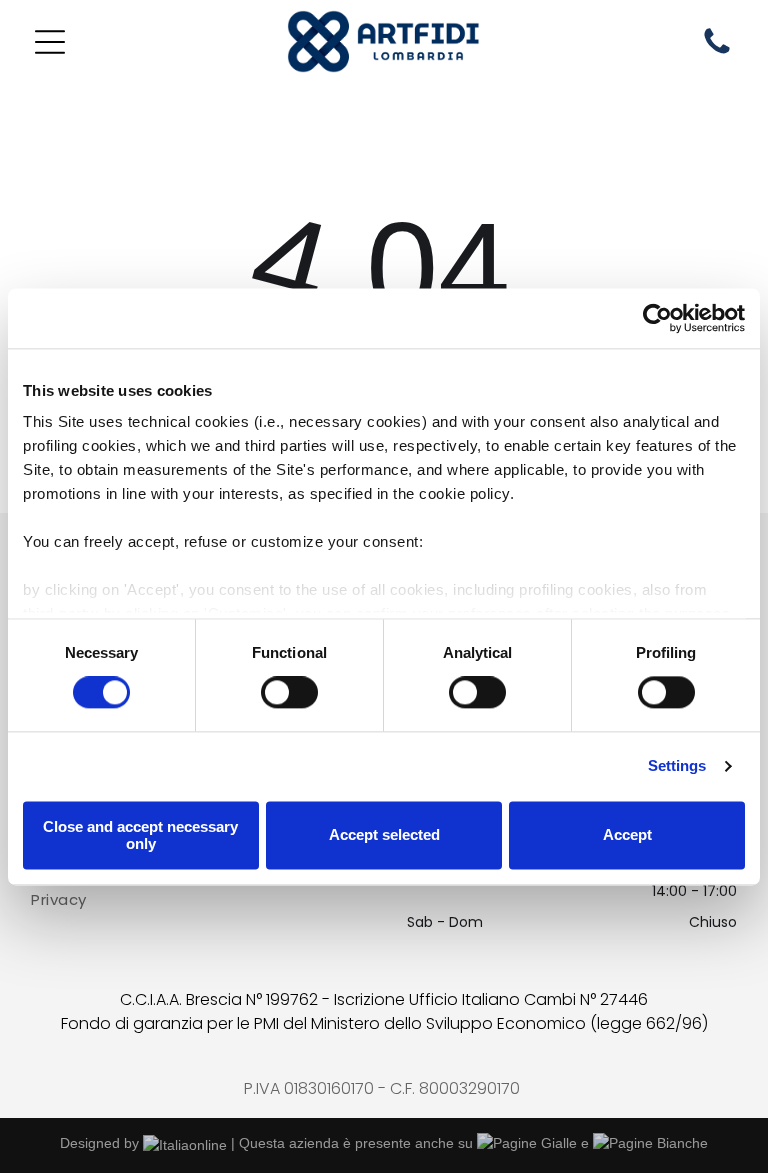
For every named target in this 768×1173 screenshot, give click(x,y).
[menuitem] (195, 900)
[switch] (289, 693)
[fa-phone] (717, 53)
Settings (677, 766)
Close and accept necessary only (140, 835)
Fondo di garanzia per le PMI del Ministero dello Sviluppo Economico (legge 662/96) (384, 1023)
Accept (627, 835)
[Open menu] (50, 42)
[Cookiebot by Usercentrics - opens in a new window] (657, 318)
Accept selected (384, 835)
